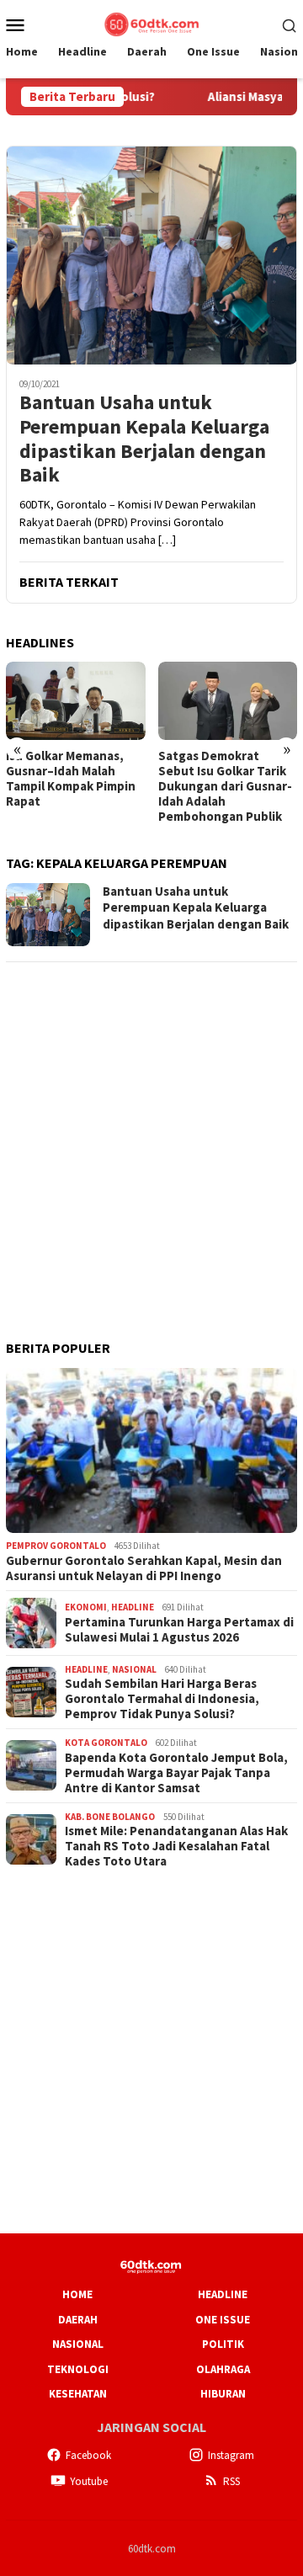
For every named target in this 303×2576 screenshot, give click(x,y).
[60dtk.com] (151, 23)
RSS (231, 2481)
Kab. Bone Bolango (110, 1817)
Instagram (231, 2455)
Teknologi (78, 2369)
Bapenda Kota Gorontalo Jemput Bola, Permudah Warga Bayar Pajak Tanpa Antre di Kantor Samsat (176, 1773)
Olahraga (223, 2369)
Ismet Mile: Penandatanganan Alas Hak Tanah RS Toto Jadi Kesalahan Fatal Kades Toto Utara (176, 1846)
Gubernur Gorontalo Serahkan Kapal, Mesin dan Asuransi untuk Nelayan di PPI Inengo (144, 1568)
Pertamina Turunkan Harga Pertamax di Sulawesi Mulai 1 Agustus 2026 (179, 1630)
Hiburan (223, 2394)
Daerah (78, 2320)
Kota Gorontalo (106, 1743)
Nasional (134, 1669)
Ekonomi (86, 1607)
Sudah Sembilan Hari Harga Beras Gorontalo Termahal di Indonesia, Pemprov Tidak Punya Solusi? (162, 1699)
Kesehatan (78, 2394)
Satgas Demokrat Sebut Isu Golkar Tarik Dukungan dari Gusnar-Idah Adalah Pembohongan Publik (225, 786)
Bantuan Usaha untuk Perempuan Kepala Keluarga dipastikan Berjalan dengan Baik (144, 439)
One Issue (223, 2320)
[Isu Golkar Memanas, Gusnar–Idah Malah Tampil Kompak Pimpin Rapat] (76, 701)
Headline (133, 1607)
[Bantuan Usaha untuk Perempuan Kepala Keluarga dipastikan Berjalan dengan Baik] (151, 255)
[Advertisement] (151, 1129)
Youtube (89, 2481)
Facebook (88, 2455)
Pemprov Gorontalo (56, 1546)
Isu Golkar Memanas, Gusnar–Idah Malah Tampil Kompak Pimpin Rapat (71, 779)
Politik (223, 2344)
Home (77, 2294)
